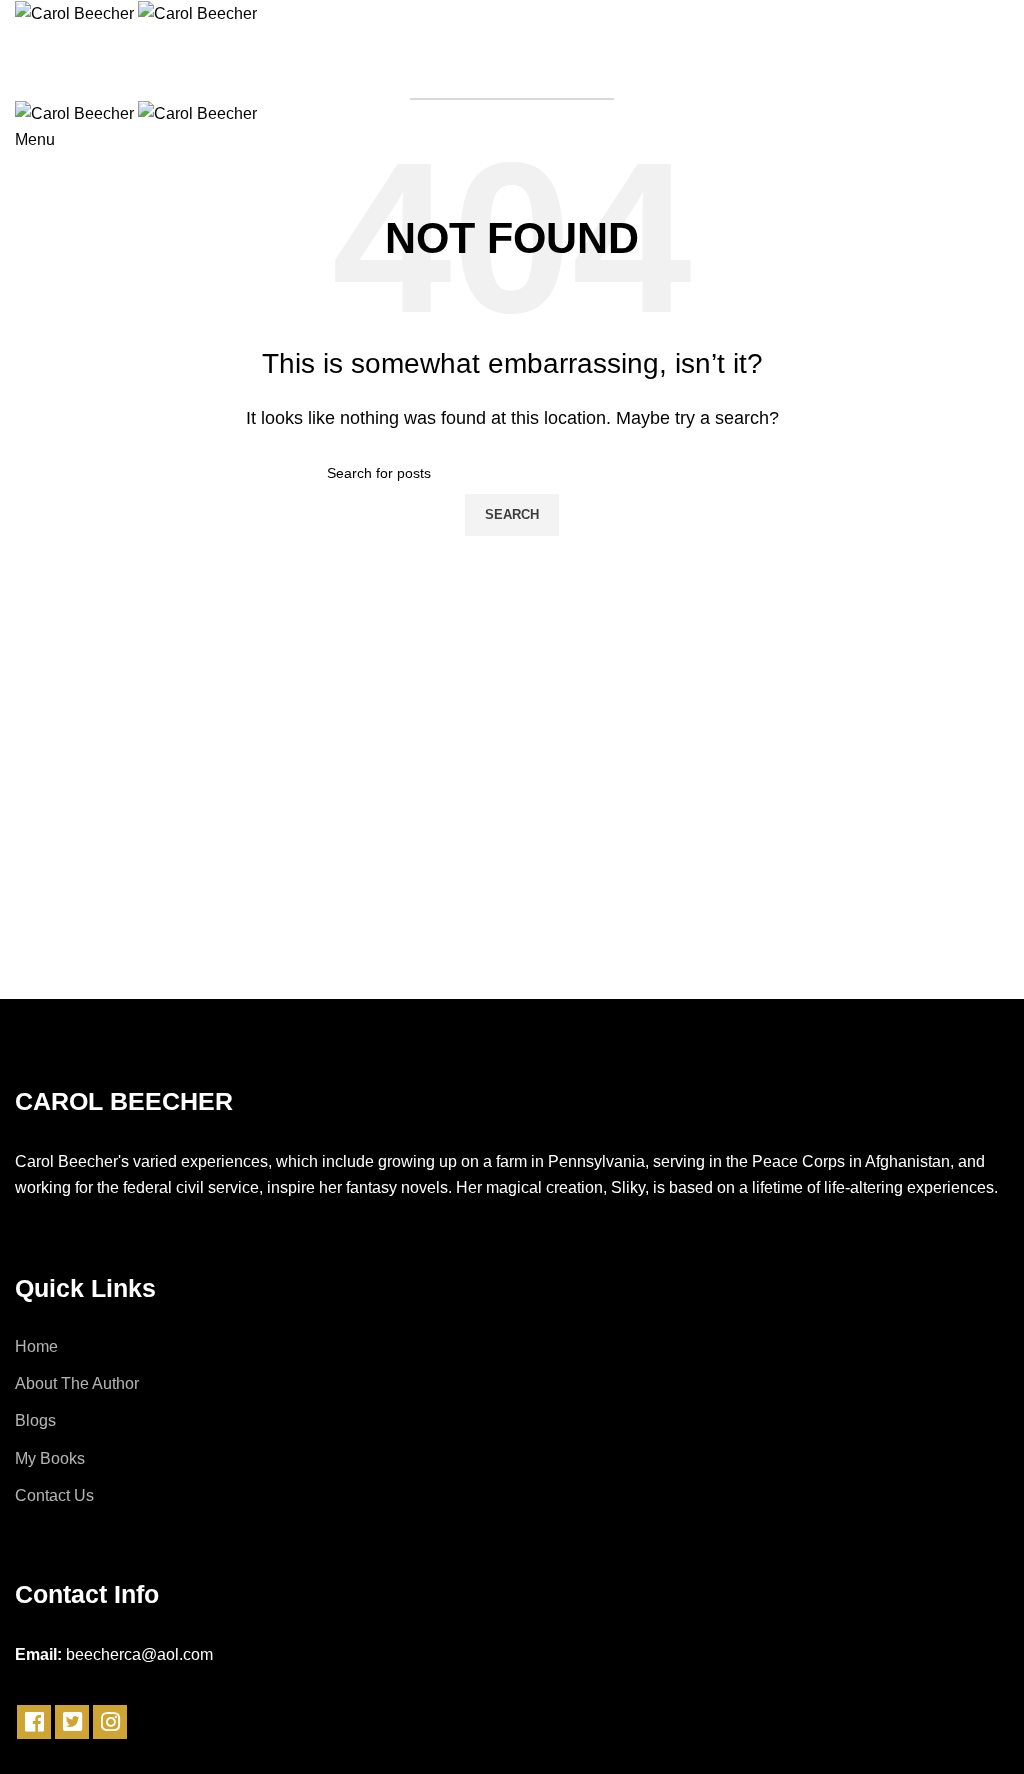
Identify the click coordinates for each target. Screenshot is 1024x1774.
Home (36, 1346)
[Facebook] (34, 1722)
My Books (50, 1458)
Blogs (35, 1420)
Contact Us (54, 1495)
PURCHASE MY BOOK (512, 76)
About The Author (77, 1383)
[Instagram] (110, 1722)
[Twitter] (72, 1722)
